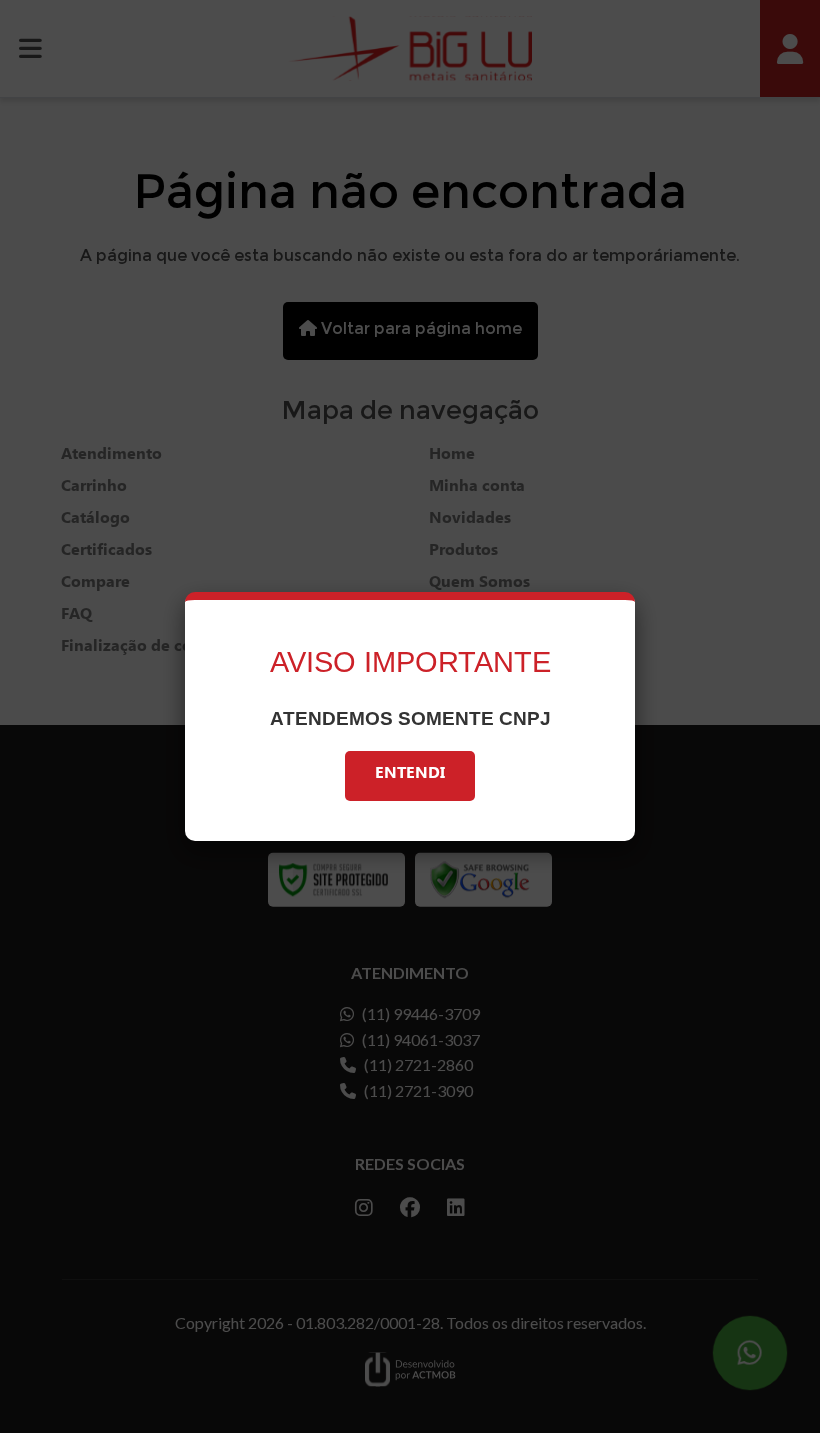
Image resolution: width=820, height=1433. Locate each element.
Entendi (410, 775)
